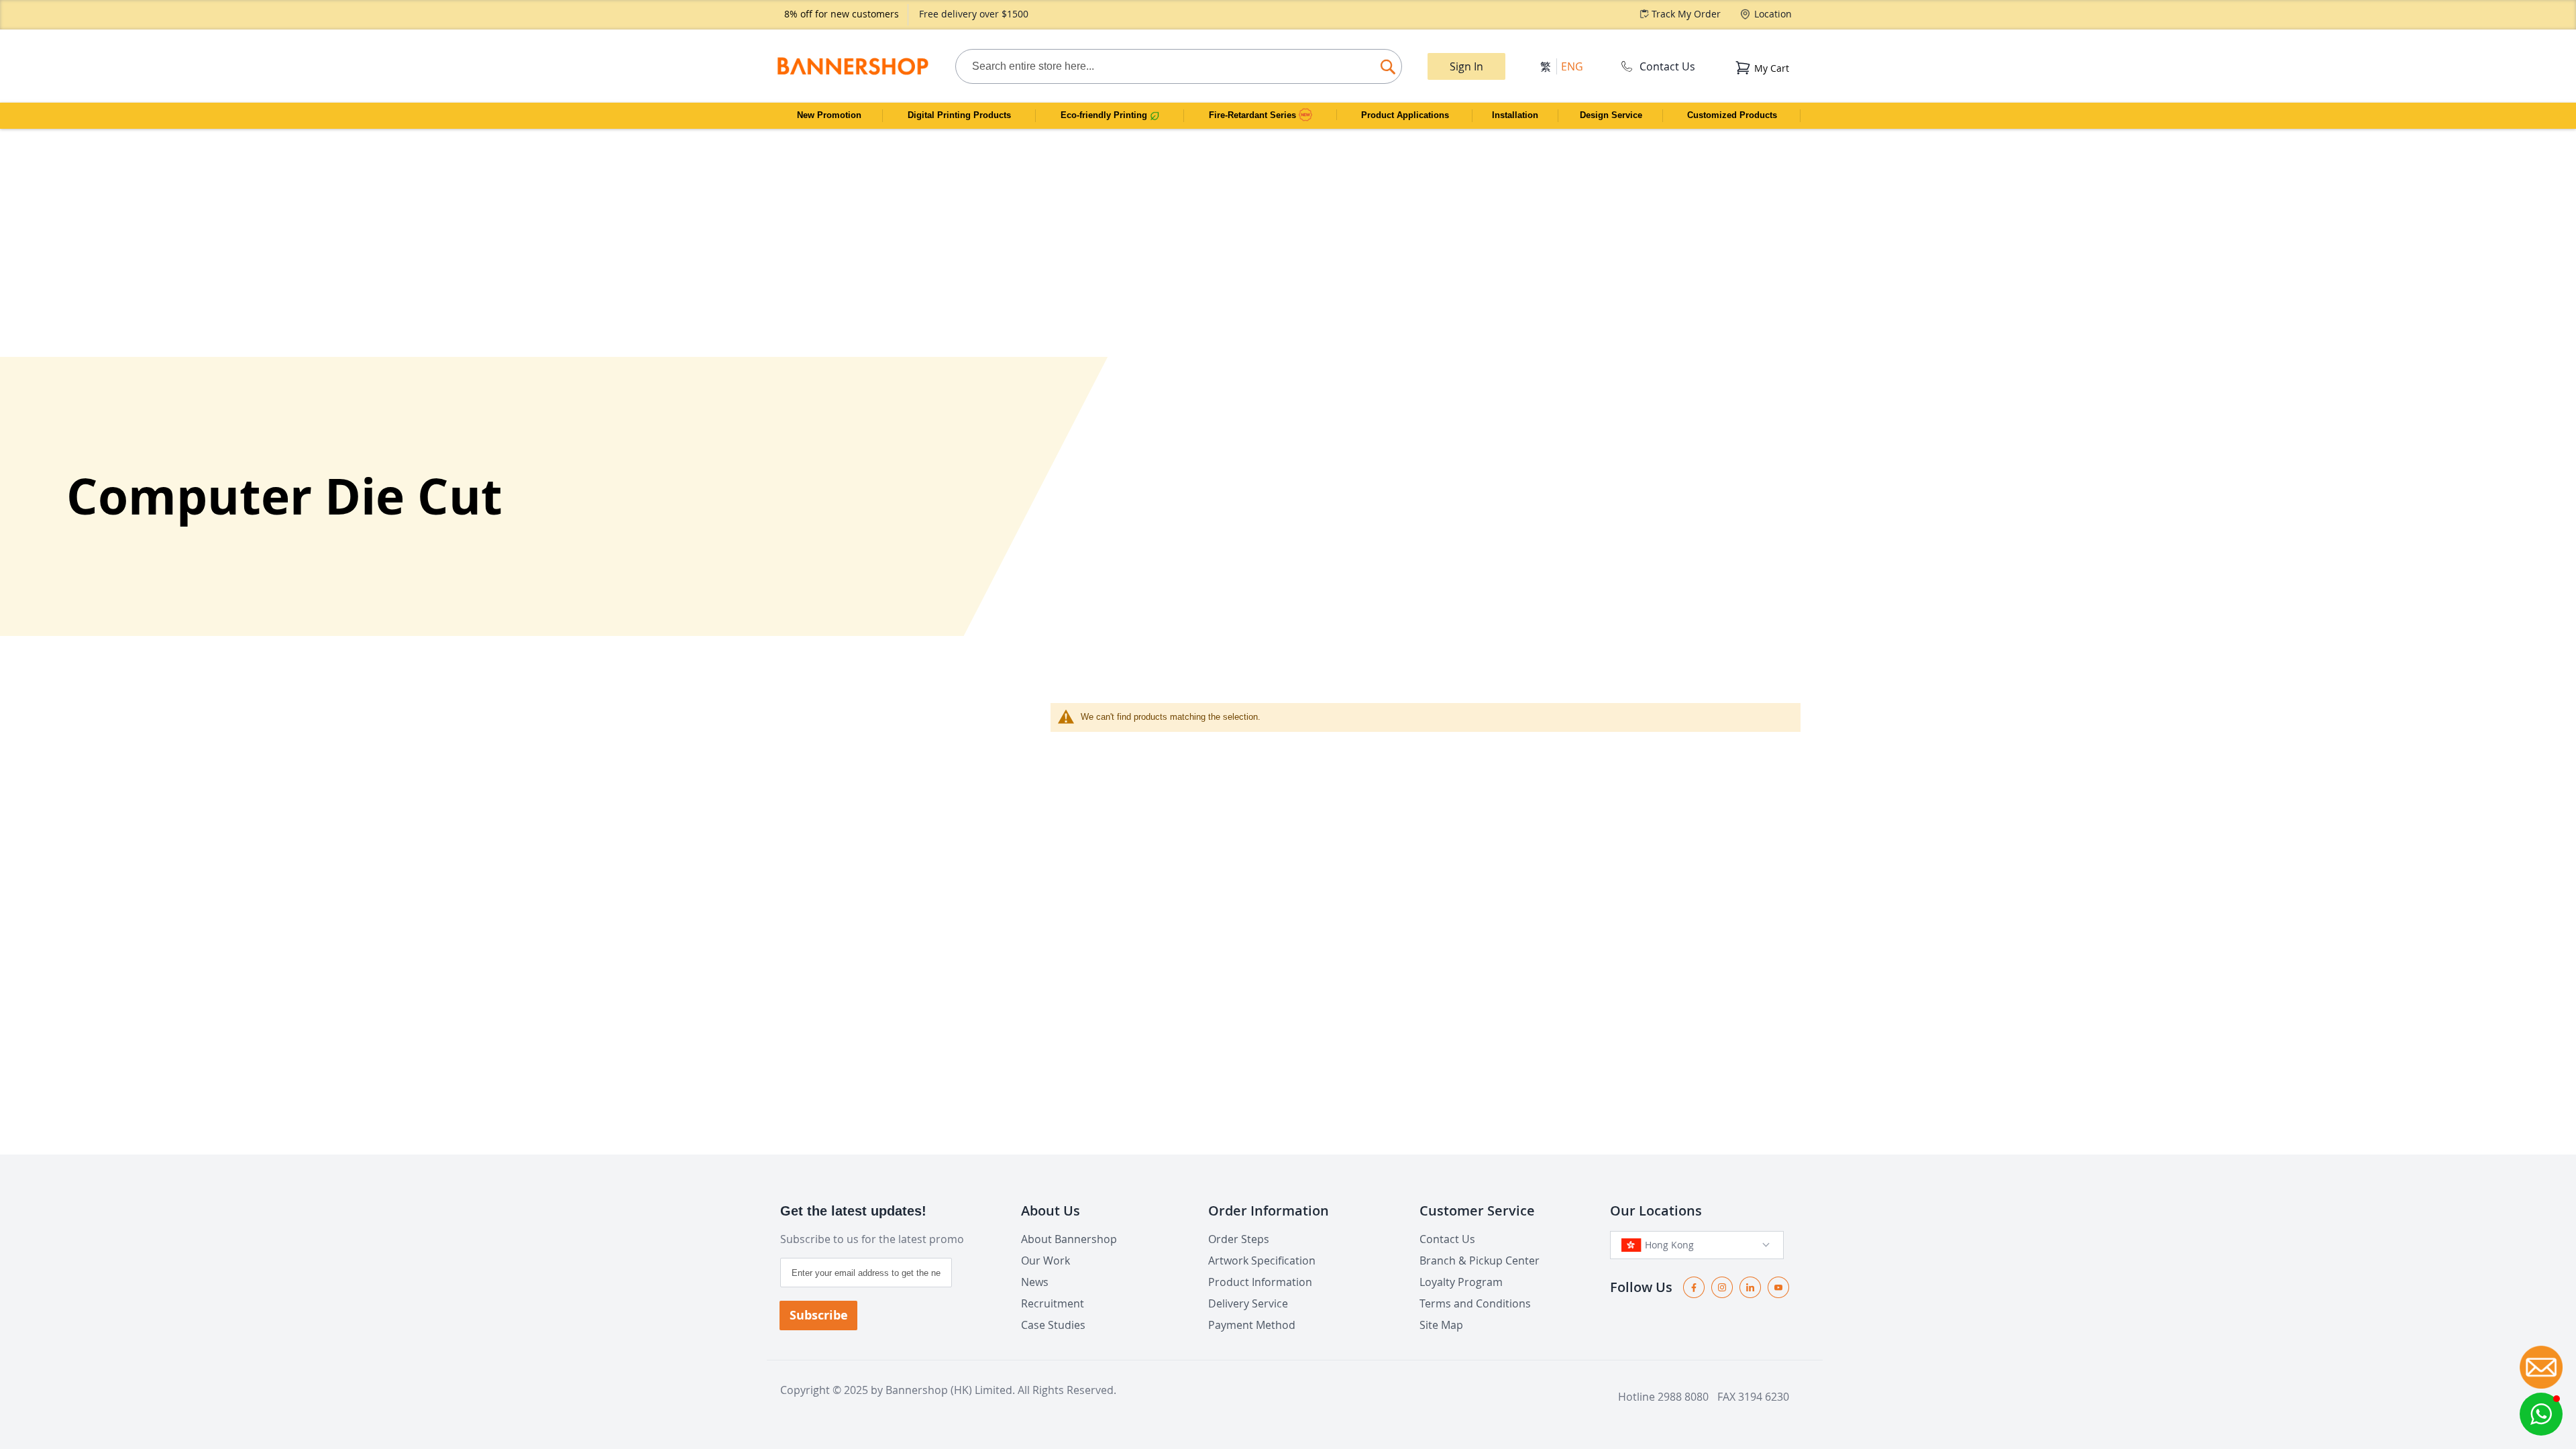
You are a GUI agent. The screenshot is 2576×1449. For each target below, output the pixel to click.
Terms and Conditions (1475, 1303)
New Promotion (829, 115)
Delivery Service (1248, 1303)
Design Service (1611, 115)
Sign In (1466, 66)
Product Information (1260, 1282)
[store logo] (852, 66)
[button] (2541, 1414)
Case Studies (1053, 1325)
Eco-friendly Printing (1105, 115)
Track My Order (1686, 14)
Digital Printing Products (959, 115)
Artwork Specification (1262, 1260)
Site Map (1441, 1325)
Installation (1515, 115)
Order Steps (1239, 1239)
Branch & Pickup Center (1480, 1260)
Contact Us (1667, 66)
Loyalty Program (1461, 1282)
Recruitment (1053, 1303)
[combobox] (1179, 66)
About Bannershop (1069, 1239)
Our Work (1045, 1260)
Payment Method (1252, 1325)
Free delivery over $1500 (974, 14)
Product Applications (1405, 115)
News (1035, 1282)
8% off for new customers (842, 14)
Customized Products (1732, 115)
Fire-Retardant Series (1254, 115)
